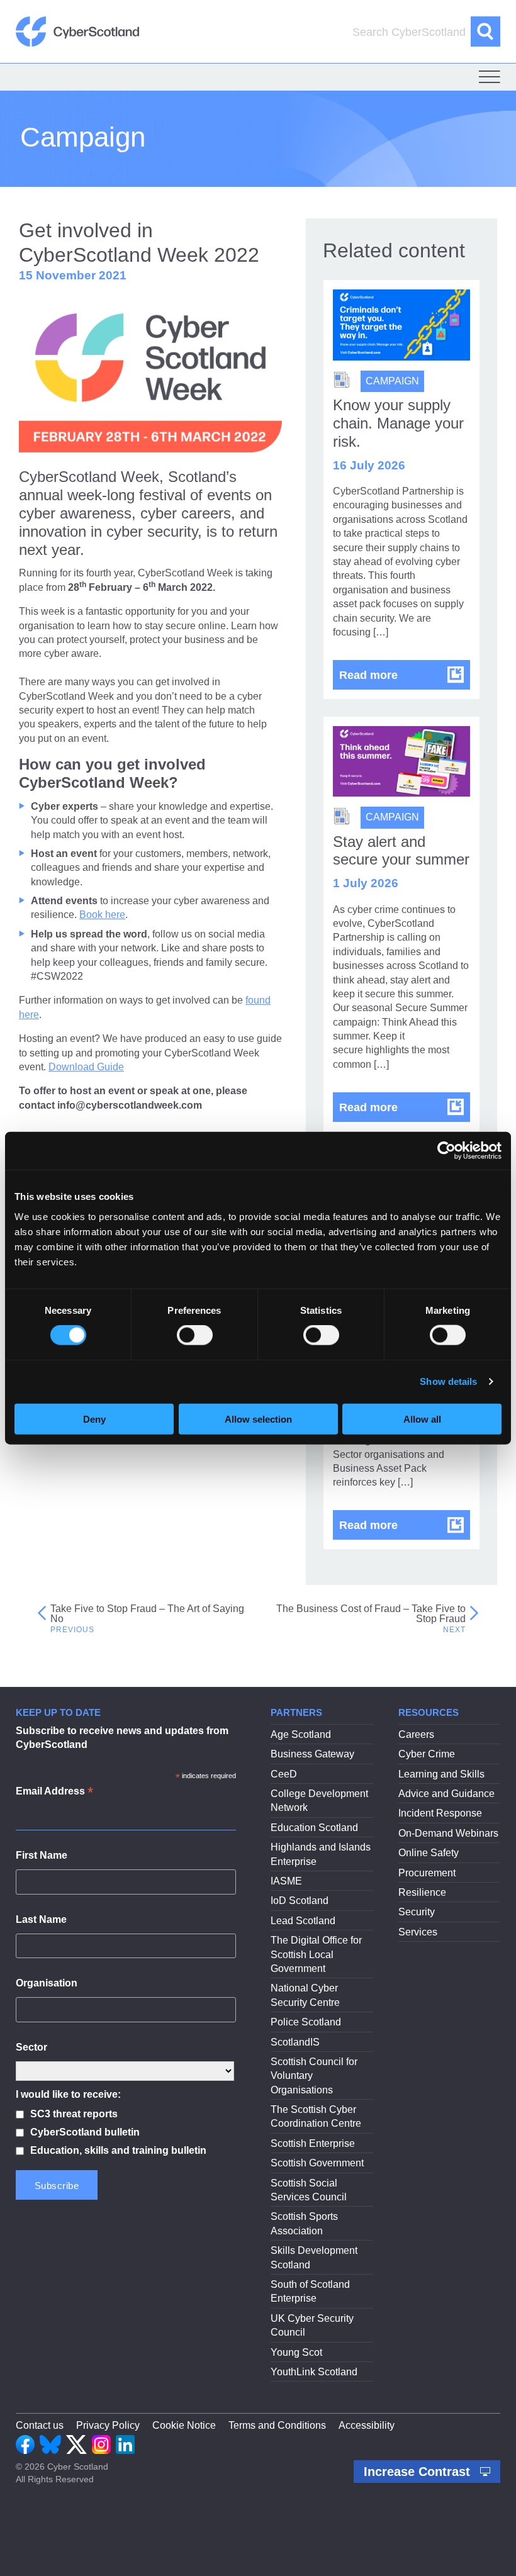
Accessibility (367, 2425)
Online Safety (429, 1853)
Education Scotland (314, 1828)
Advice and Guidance (446, 1794)
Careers (416, 1734)
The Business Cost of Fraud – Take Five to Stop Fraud (371, 1614)
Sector (31, 2047)
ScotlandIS (295, 2042)
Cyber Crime (427, 1754)
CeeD (284, 1774)
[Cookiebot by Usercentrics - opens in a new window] (446, 1151)
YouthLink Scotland (314, 2372)
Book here (102, 915)
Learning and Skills (441, 1774)
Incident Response (440, 1813)
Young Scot (296, 2352)
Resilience (422, 1892)
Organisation (47, 1983)
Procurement (427, 1873)
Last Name (41, 1919)
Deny (94, 1419)
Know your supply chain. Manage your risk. (398, 423)
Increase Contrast (419, 2472)
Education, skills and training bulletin (118, 2150)
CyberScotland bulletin (85, 2132)
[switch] (195, 1335)
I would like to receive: (68, 2094)
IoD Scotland (300, 1901)
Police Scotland (306, 2022)
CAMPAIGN (392, 381)
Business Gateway (312, 1754)
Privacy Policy (108, 2425)
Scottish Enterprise (313, 2143)
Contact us (40, 2425)
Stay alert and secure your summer (401, 851)
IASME (286, 1881)
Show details (448, 1381)
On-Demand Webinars (448, 1833)
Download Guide (86, 1067)
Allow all (422, 1419)
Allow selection (258, 1419)
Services (418, 1932)
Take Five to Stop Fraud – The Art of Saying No (147, 1614)
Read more (405, 675)
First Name (42, 1855)
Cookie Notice (184, 2425)
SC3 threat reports (74, 2114)
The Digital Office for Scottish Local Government (316, 1954)
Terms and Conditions (277, 2425)
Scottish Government (317, 2163)
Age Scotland (301, 1734)
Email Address (54, 1792)
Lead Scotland (303, 1921)
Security (417, 1912)
